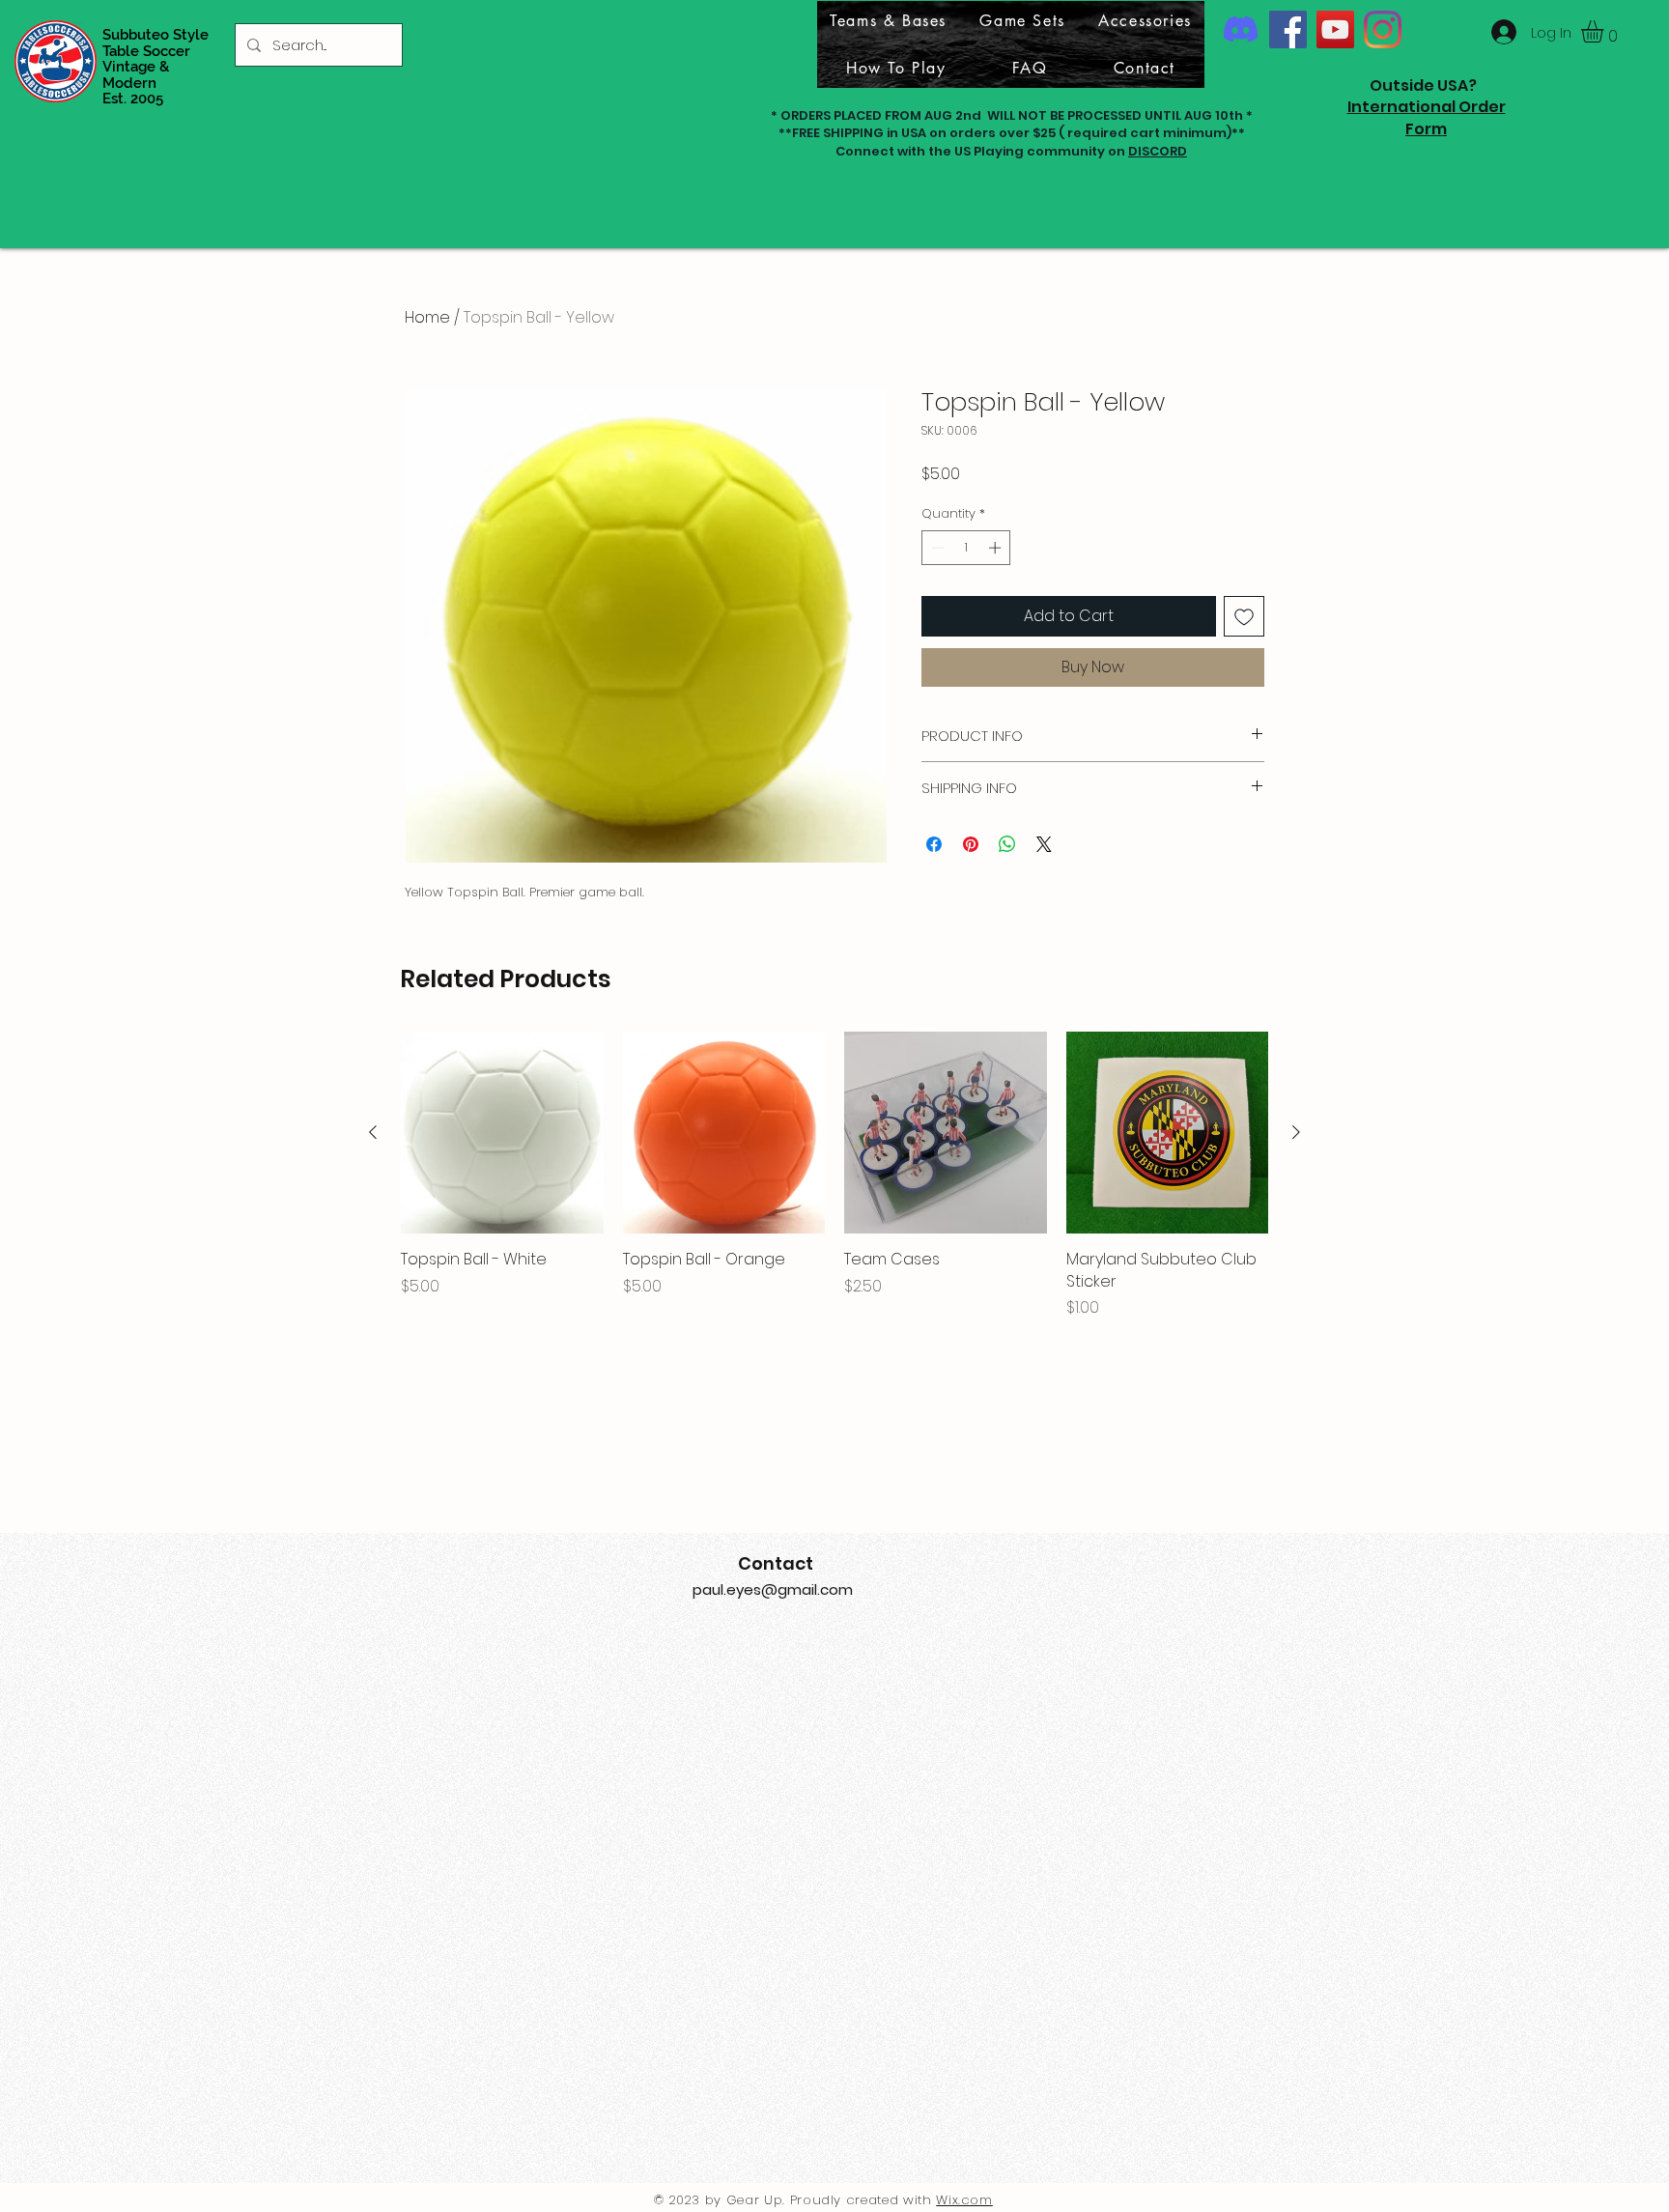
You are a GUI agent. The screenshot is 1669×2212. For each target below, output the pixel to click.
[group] (834, 1176)
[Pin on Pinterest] (971, 844)
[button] (1605, 31)
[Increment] (997, 548)
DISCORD (1158, 151)
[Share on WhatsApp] (1007, 844)
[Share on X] (1044, 844)
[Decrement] (936, 548)
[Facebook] (1288, 29)
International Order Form (1427, 117)
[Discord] (1241, 29)
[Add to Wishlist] (1244, 616)
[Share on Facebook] (934, 844)
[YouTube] (1335, 29)
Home (427, 317)
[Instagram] (1383, 29)
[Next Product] (1296, 1132)
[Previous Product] (373, 1132)
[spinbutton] (966, 548)
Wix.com (964, 2200)
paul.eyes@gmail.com (773, 1589)
